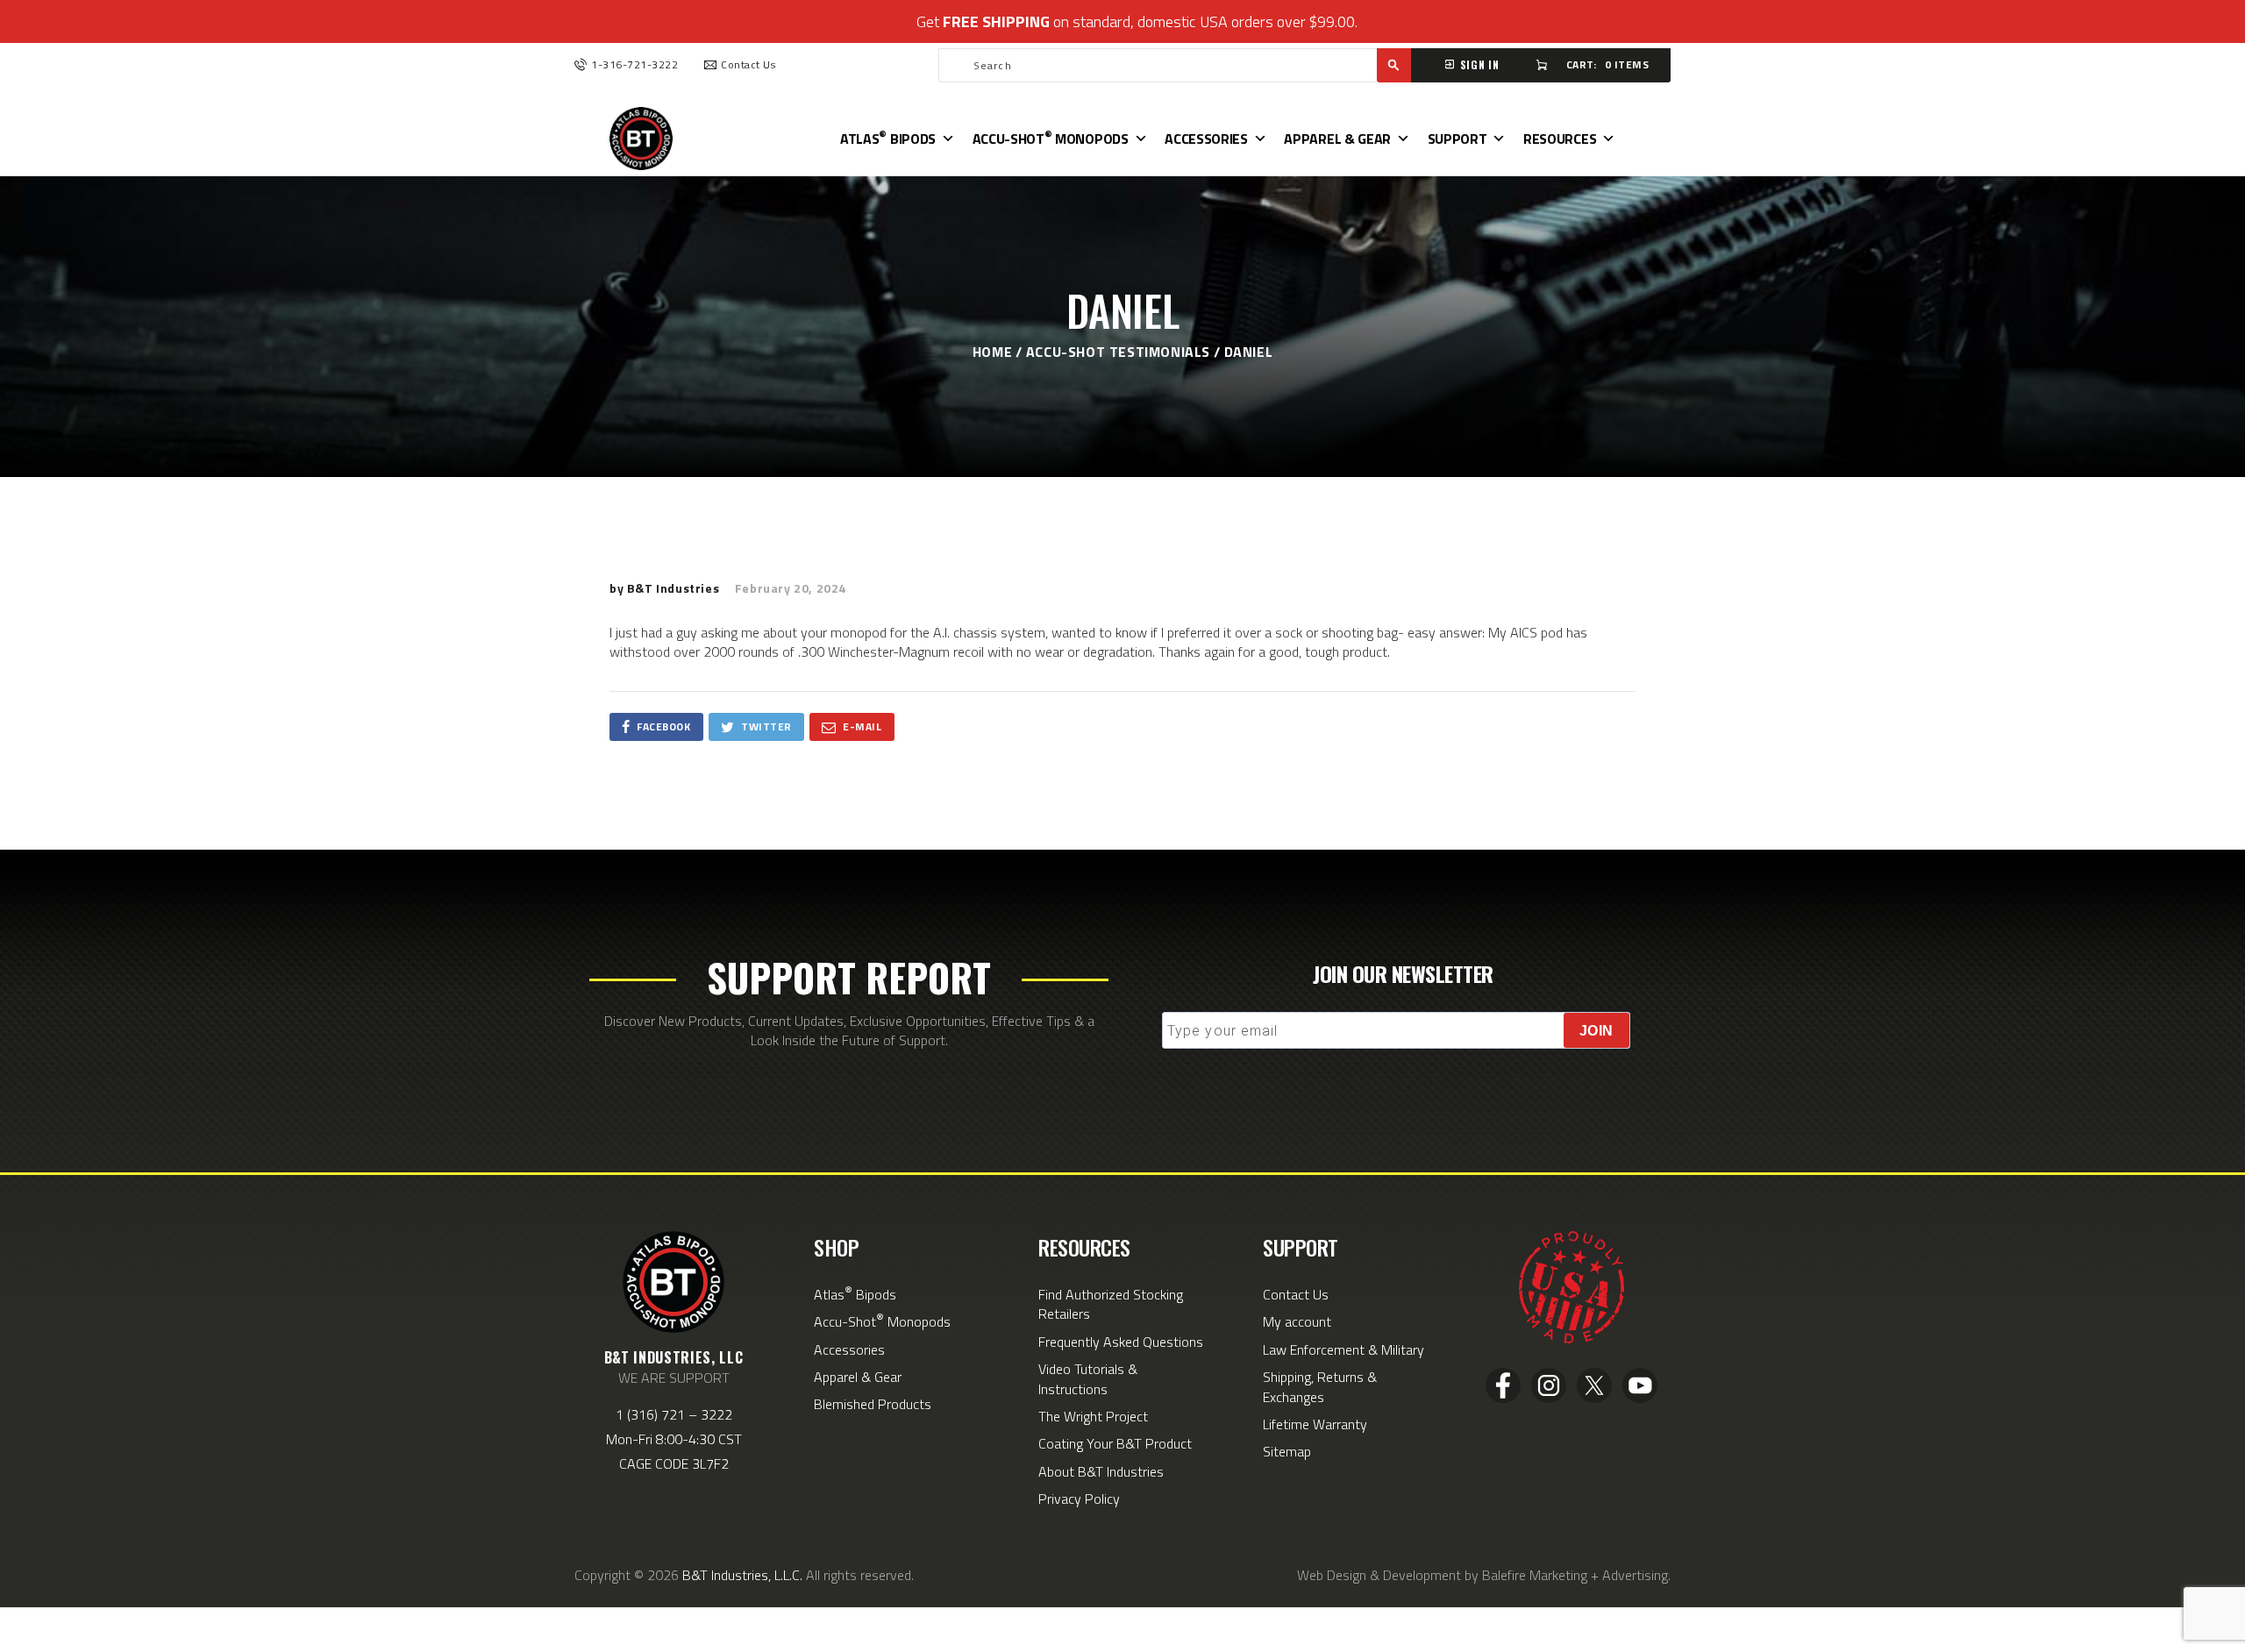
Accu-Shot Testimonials (1118, 352)
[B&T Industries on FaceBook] (1505, 1401)
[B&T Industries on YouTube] (1640, 1401)
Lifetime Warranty (1315, 1424)
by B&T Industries (666, 588)
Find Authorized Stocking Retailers (1111, 1304)
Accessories (1206, 139)
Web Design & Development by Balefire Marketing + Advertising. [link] (1484, 1575)
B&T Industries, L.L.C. (742, 1575)
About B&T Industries (1101, 1471)
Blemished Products (873, 1404)
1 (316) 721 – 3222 (674, 1414)
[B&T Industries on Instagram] (1550, 1401)
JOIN (1596, 1031)
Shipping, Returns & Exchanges (1320, 1386)
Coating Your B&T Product (1115, 1443)
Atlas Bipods (888, 138)
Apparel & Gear (1337, 139)
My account (1297, 1321)
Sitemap (1287, 1451)
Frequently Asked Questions (1121, 1342)
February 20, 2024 (791, 588)
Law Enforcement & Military (1343, 1349)
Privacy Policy (1079, 1499)
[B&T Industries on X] (1596, 1401)
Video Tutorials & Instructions (1088, 1378)
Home (992, 352)
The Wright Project (1093, 1416)
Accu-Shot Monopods (1051, 138)
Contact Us (1296, 1294)
